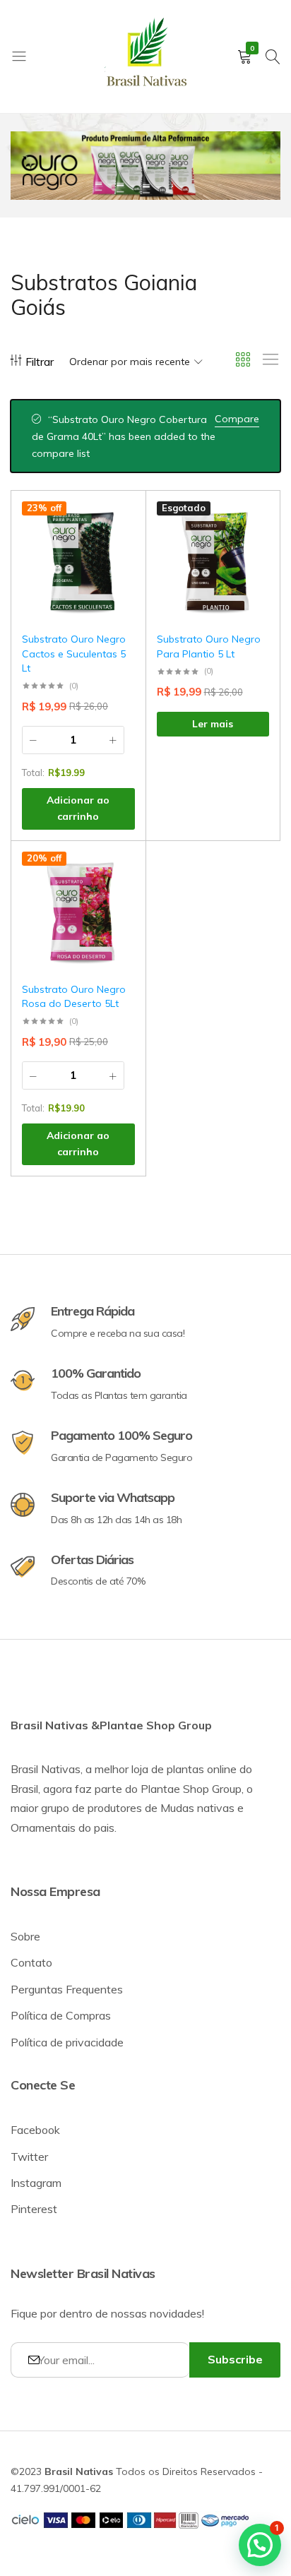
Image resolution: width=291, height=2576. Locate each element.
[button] (117, 559)
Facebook (35, 2130)
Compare (237, 419)
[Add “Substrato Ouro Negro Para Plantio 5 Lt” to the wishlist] (251, 522)
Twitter (29, 2157)
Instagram (36, 2183)
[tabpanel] (145, 166)
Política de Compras (61, 2015)
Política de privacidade (67, 2042)
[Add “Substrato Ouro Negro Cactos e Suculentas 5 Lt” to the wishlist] (117, 522)
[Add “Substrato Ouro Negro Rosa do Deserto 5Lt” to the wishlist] (117, 872)
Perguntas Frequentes (67, 1989)
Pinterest (34, 2209)
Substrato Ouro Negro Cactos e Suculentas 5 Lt (74, 654)
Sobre (25, 1936)
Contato (31, 1962)
